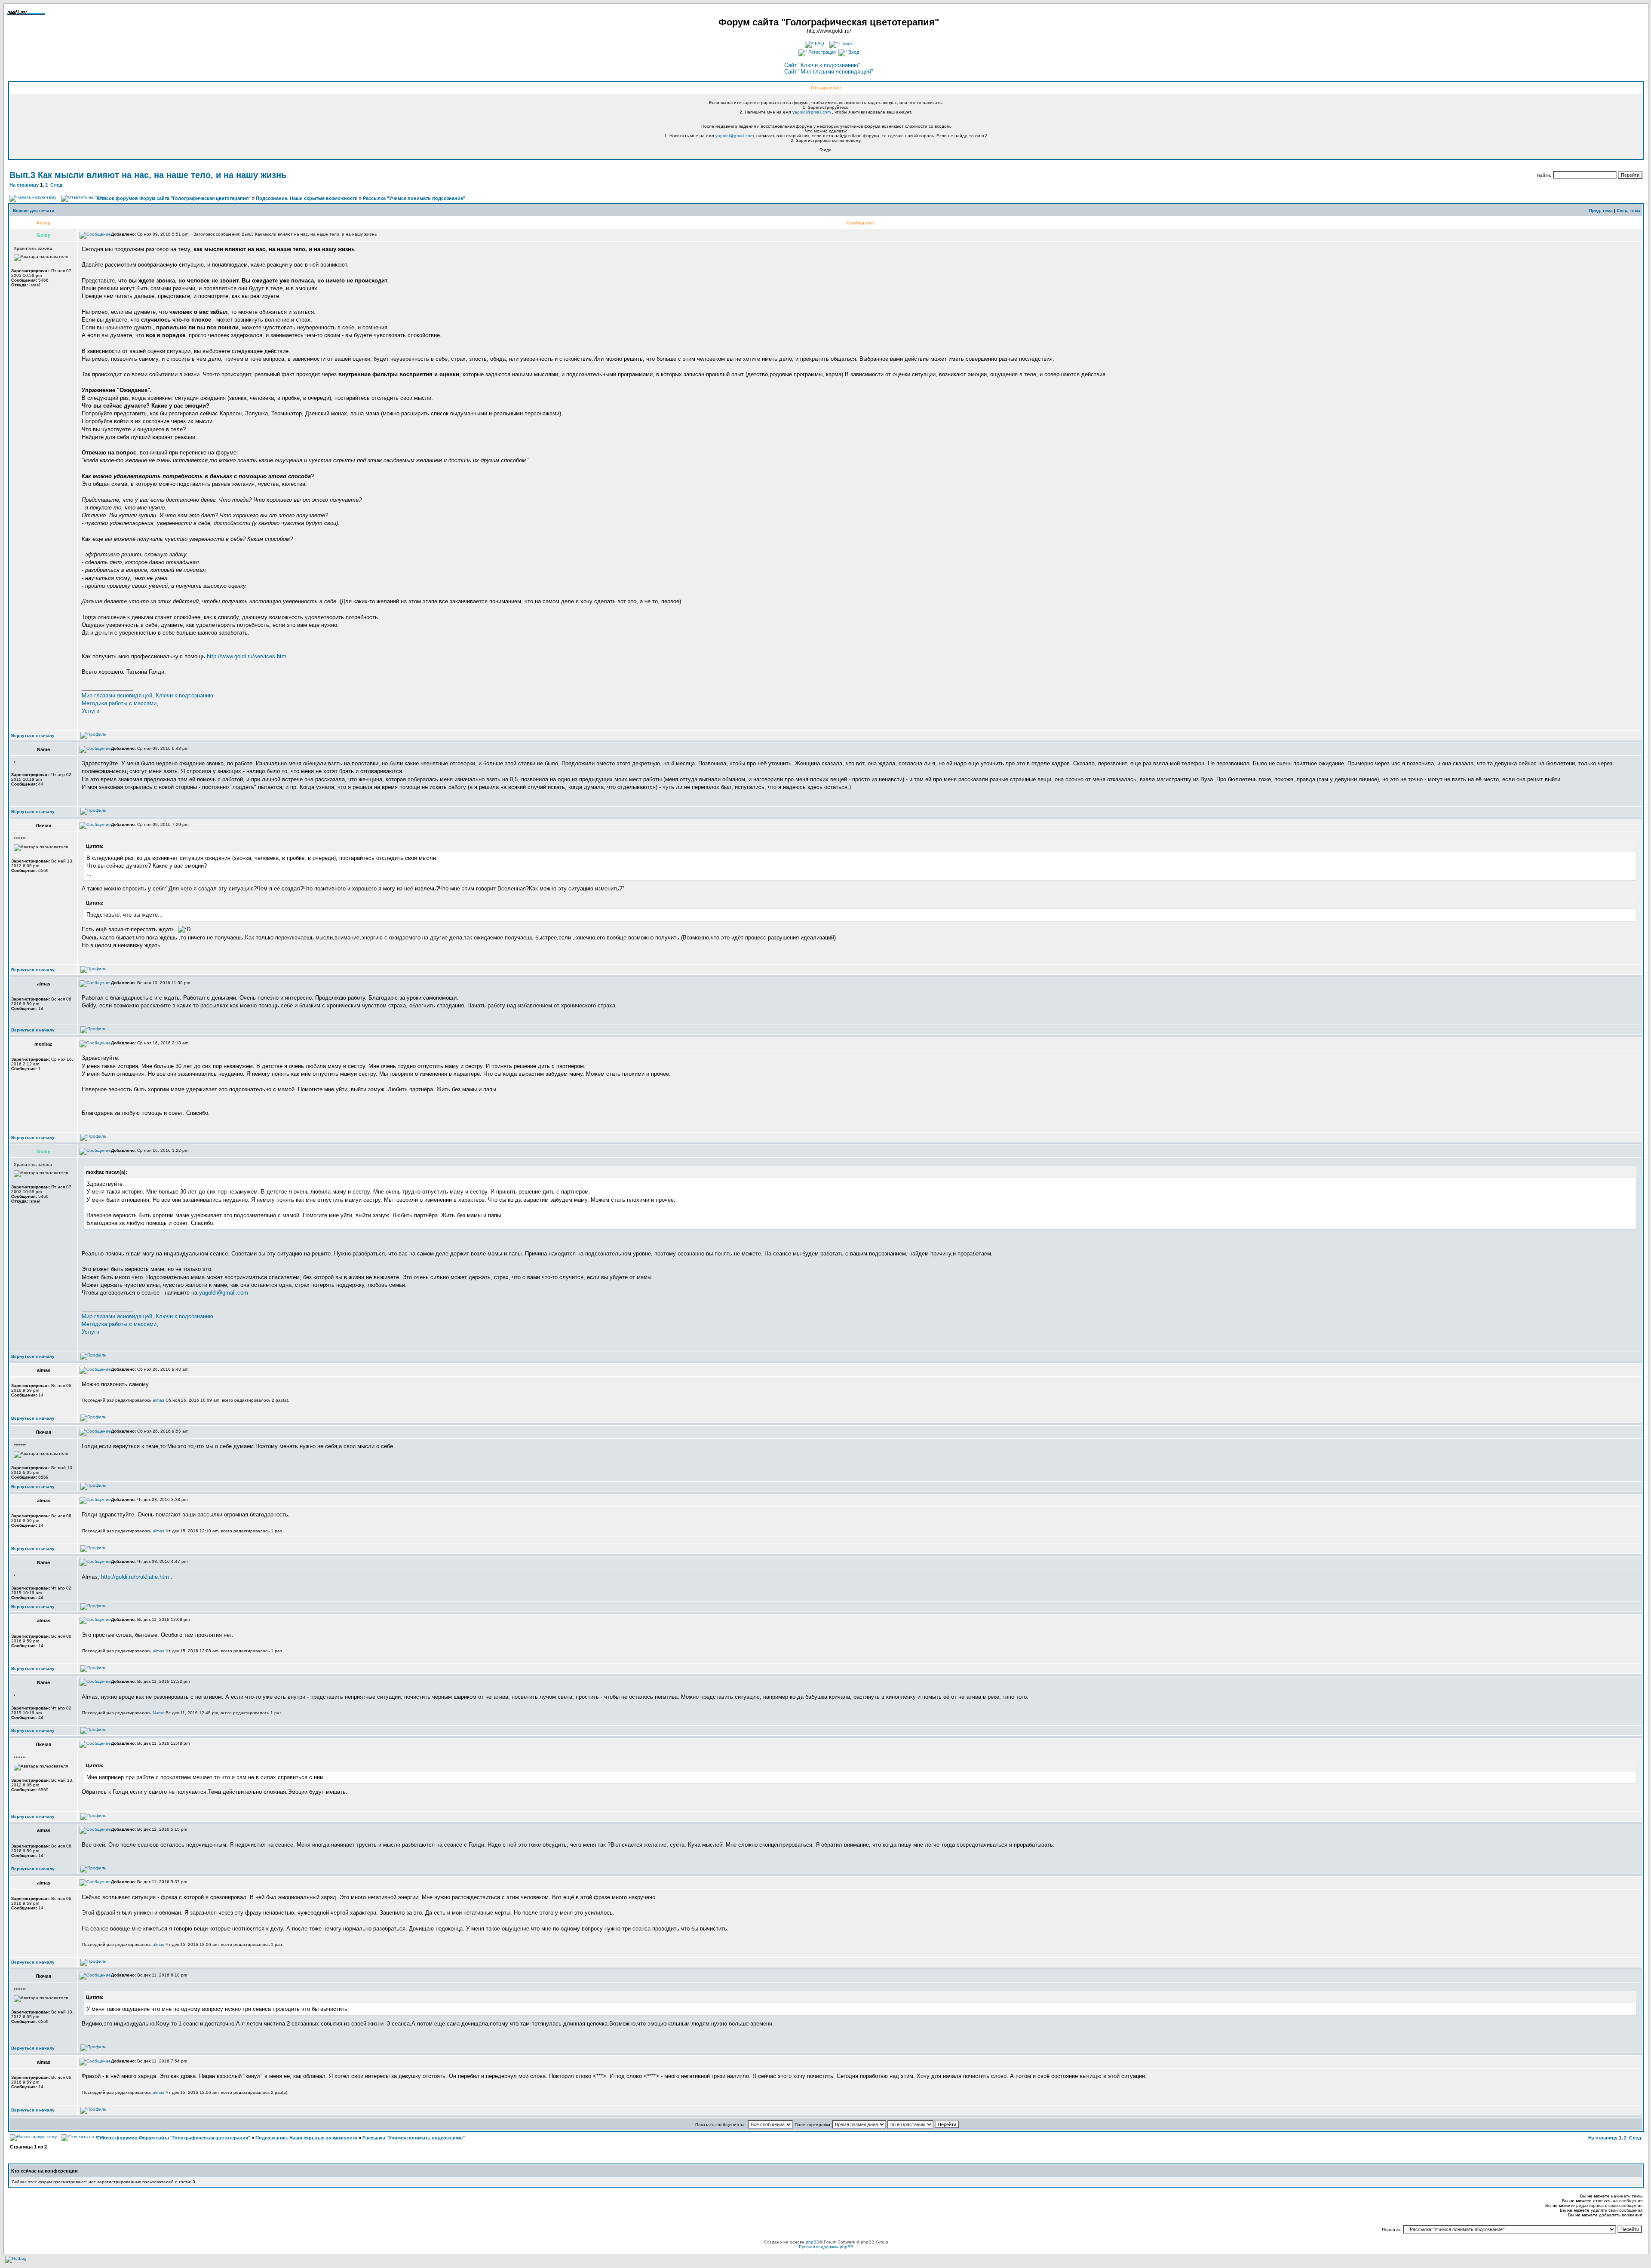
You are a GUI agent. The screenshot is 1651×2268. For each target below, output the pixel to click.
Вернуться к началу (33, 735)
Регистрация (821, 52)
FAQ (819, 43)
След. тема (1628, 210)
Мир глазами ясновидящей (117, 695)
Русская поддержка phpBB (826, 2247)
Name (158, 1713)
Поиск (845, 43)
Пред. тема (1601, 210)
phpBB (813, 2242)
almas (158, 1400)
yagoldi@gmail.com (812, 112)
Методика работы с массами (119, 703)
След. (57, 185)
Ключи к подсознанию (184, 695)
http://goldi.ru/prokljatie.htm (135, 1577)
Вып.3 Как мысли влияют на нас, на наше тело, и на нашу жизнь (148, 175)
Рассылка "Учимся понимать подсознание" (414, 198)
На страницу (24, 185)
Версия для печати (34, 210)
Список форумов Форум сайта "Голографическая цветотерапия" (174, 198)
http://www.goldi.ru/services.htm (247, 656)
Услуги (91, 711)
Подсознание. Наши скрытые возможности (307, 198)
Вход (853, 52)
